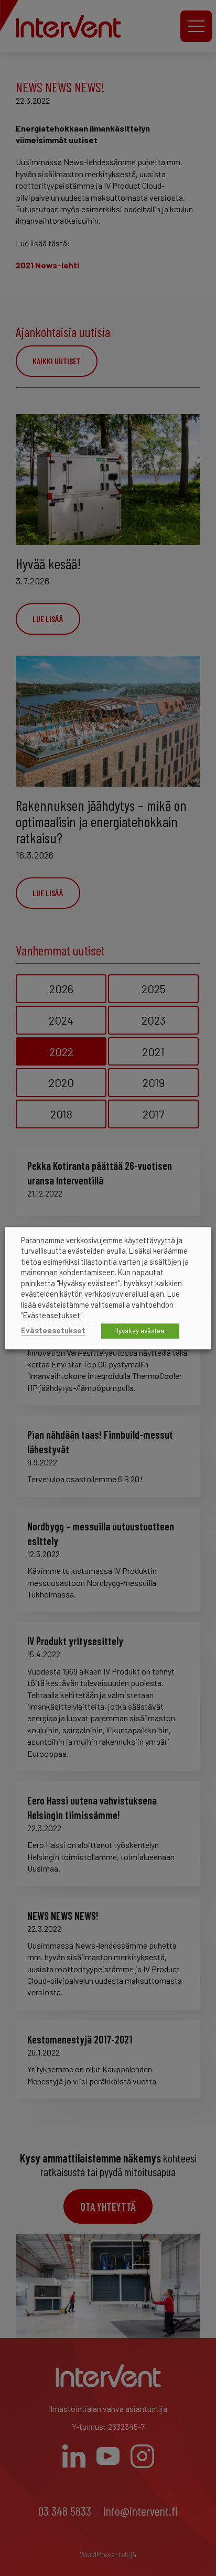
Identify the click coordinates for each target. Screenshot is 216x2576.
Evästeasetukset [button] (53, 1330)
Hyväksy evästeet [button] (140, 1331)
